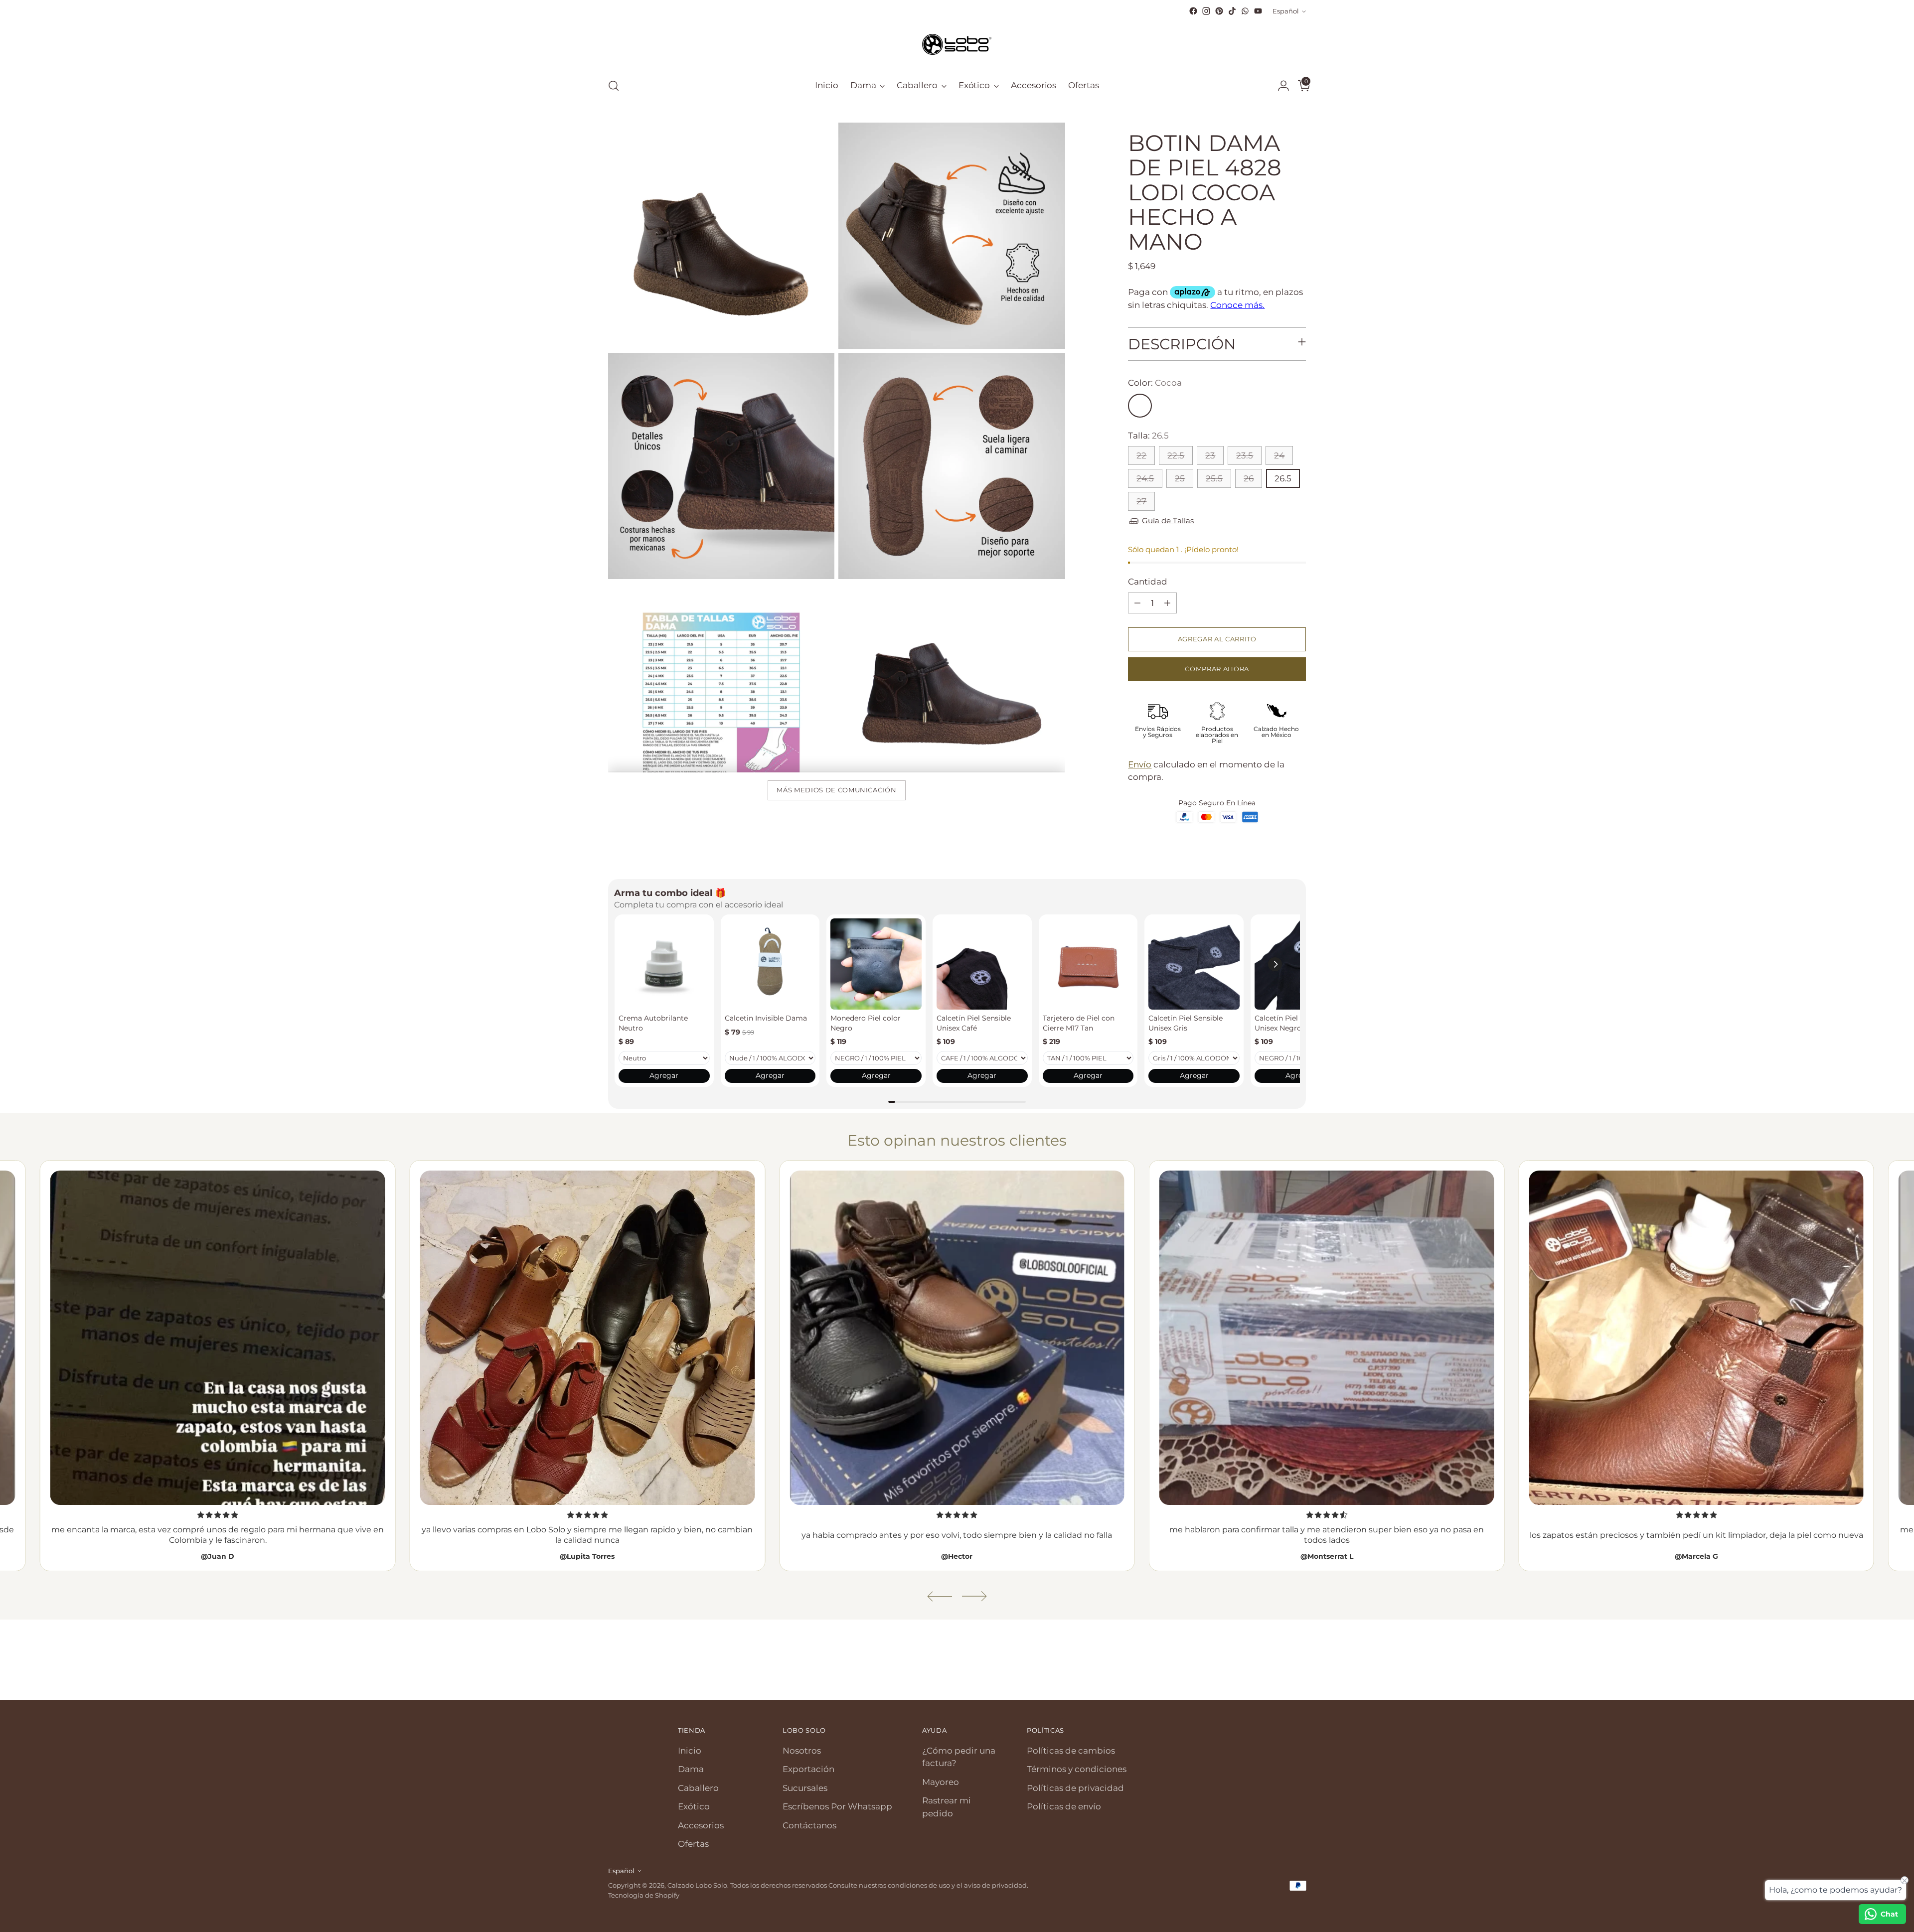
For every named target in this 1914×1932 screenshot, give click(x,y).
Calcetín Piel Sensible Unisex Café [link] (974, 1023)
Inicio (690, 1751)
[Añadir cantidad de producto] (1167, 603)
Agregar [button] (664, 1075)
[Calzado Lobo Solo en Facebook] (1193, 11)
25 (1180, 478)
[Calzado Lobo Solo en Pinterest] (1219, 11)
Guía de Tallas (1168, 520)
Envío (1140, 764)
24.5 (1145, 478)
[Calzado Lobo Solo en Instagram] (1206, 11)
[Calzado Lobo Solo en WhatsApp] (1245, 11)
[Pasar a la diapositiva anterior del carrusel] (1275, 1666)
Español (1286, 11)
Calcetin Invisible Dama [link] (766, 1018)
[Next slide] (974, 1596)
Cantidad (1148, 582)
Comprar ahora (1217, 669)
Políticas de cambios (1071, 1751)
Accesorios (701, 1825)
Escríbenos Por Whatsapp (837, 1806)
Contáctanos (809, 1825)
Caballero (698, 1788)
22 (1141, 455)
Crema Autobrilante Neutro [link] (653, 1023)
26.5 (1283, 478)
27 (1141, 501)
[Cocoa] (1140, 406)
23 (1210, 455)
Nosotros (802, 1751)
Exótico (694, 1806)
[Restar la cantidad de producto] (1137, 603)
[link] (664, 964)
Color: (1155, 383)
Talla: (1148, 436)
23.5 (1245, 455)
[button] (1275, 964)
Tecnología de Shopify (644, 1895)
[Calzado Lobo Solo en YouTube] (1258, 11)
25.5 (1214, 478)
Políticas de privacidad (1075, 1788)
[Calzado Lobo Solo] (957, 43)
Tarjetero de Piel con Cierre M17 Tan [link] (1079, 1023)
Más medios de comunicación (836, 790)
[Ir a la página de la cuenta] (1279, 86)
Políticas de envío (1064, 1806)
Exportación (808, 1769)
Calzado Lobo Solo (697, 1885)
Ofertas (693, 1844)
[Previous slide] (940, 1596)
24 (1279, 455)
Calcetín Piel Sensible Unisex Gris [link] (1186, 1023)
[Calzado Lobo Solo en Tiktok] (1232, 11)
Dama (691, 1769)
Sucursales (805, 1788)
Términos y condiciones (1077, 1769)
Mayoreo (941, 1782)
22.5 (1176, 455)
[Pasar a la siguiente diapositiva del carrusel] (1297, 1665)
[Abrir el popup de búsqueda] (614, 86)
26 (1249, 478)
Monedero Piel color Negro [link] (866, 1023)
